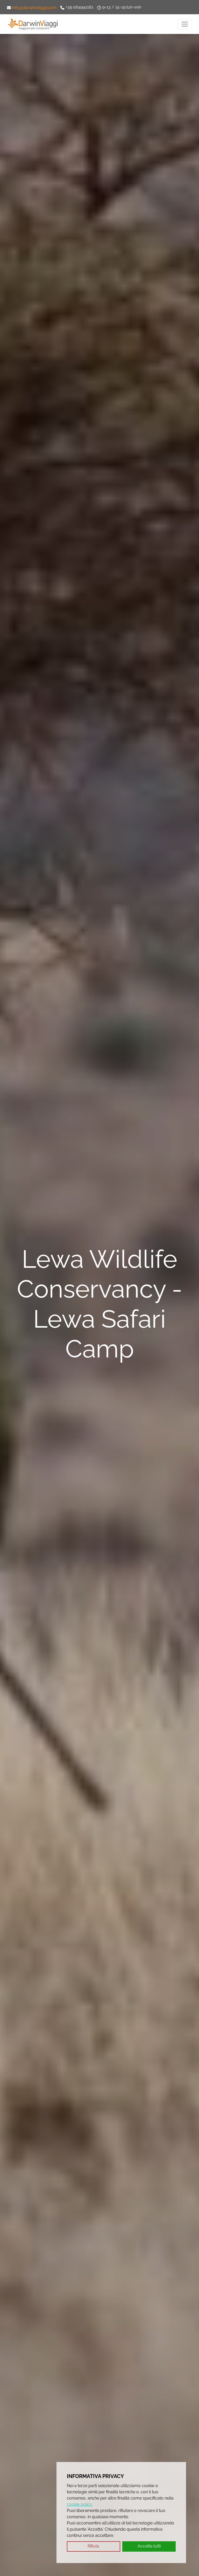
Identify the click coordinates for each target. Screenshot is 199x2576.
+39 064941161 (79, 7)
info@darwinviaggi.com (34, 8)
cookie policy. (80, 2504)
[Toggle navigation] (185, 24)
